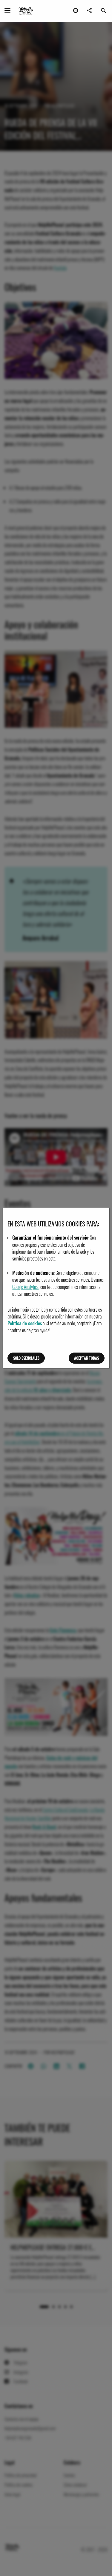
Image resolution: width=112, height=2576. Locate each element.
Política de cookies (25, 1323)
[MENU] (7, 10)
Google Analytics (25, 1287)
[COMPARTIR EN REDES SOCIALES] (89, 10)
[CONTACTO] (76, 10)
